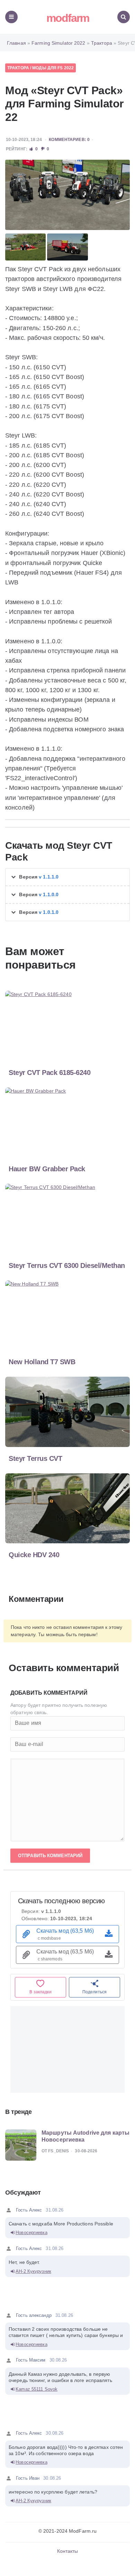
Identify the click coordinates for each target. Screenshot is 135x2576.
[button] (67, 877)
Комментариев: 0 (69, 140)
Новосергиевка (31, 2233)
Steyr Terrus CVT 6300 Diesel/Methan (67, 1265)
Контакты (68, 2551)
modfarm (68, 18)
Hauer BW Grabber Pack (47, 1169)
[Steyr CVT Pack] (67, 195)
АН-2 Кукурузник (33, 2271)
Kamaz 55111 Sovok (37, 2389)
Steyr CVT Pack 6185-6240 (49, 1073)
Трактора (18, 68)
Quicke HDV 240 (34, 1555)
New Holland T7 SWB (42, 1362)
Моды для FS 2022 (53, 68)
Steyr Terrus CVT (35, 1458)
